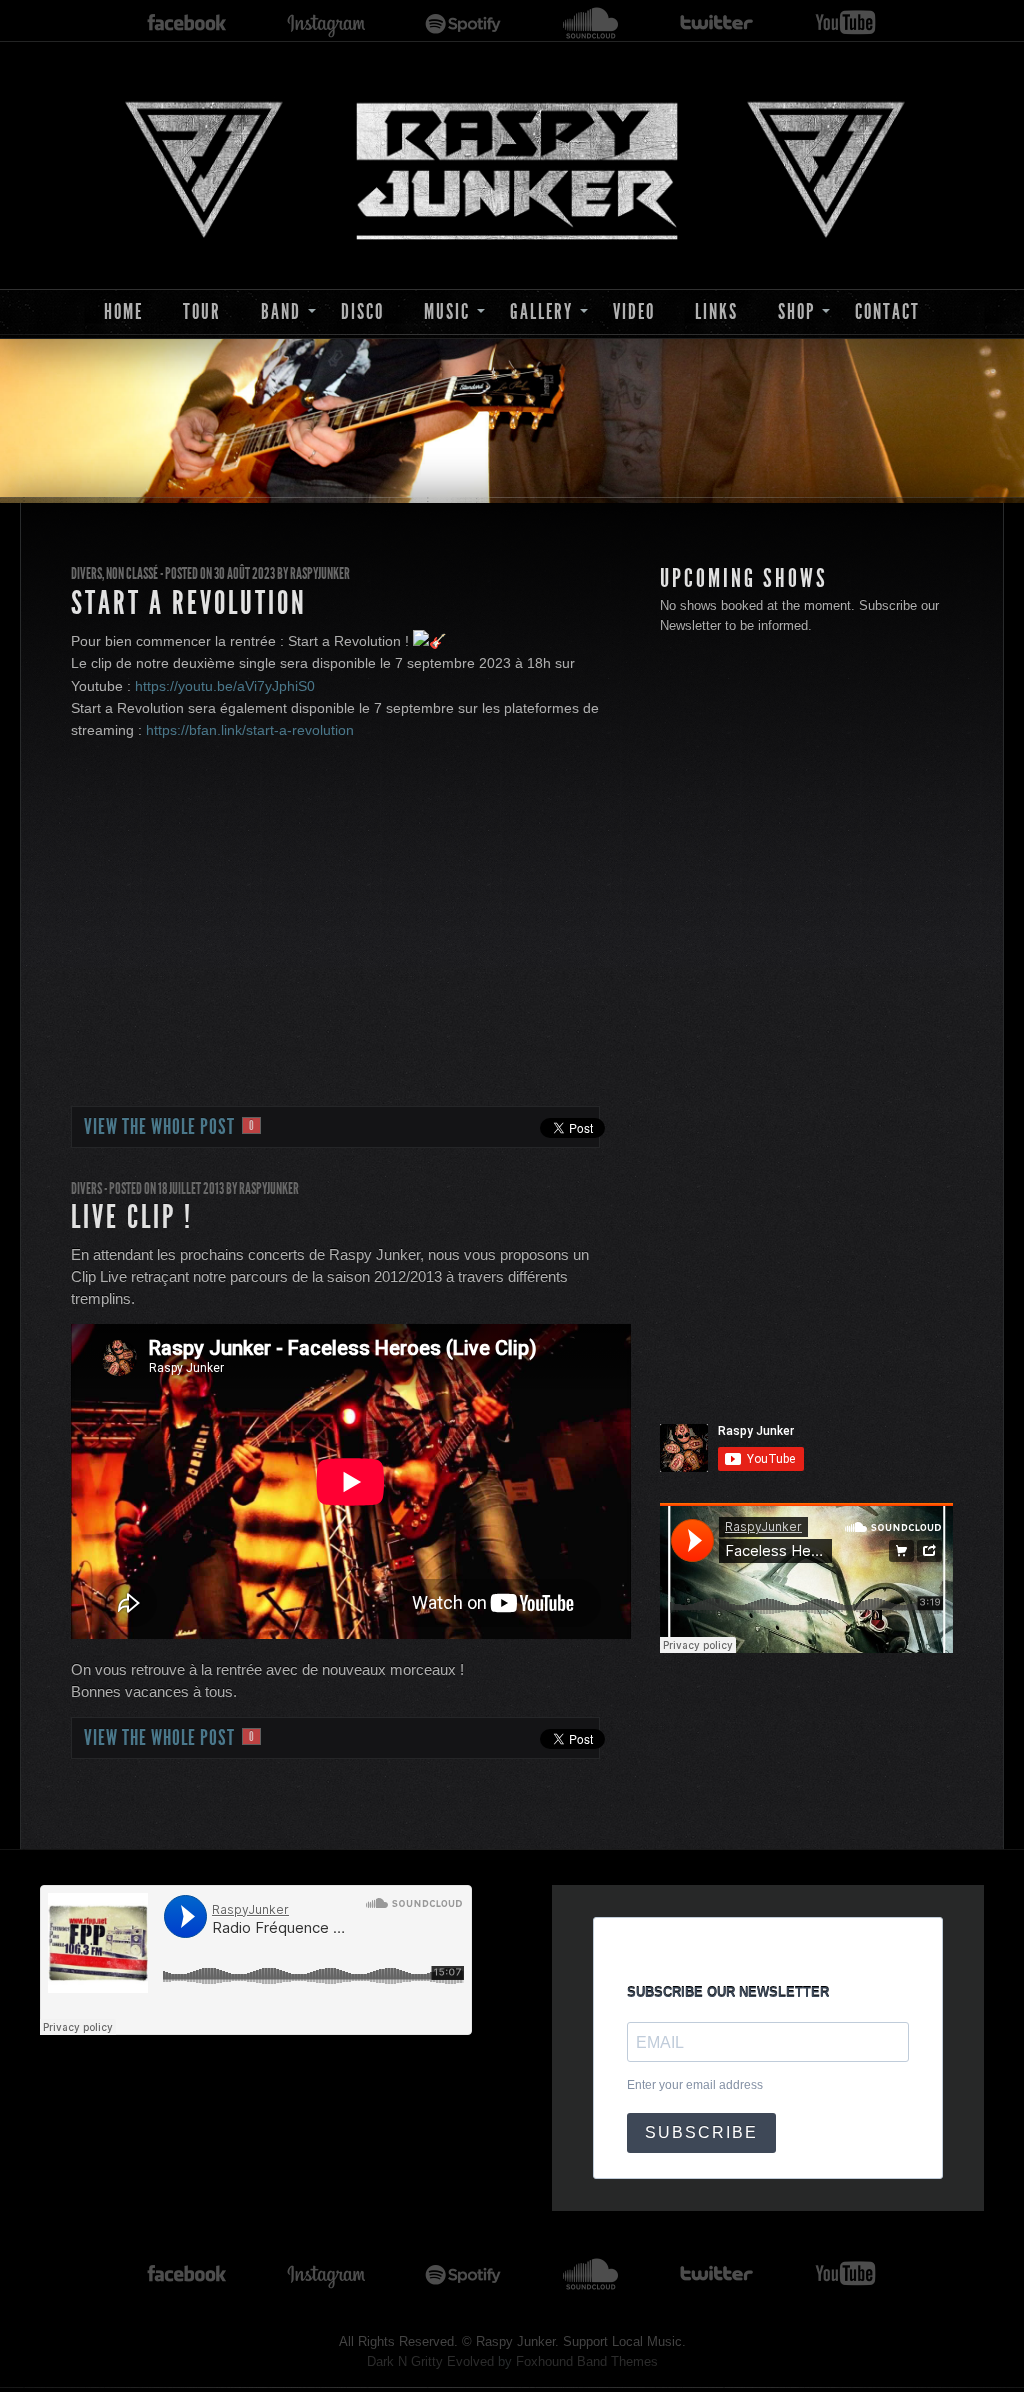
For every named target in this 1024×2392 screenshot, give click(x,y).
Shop (796, 311)
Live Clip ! (132, 1217)
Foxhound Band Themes (587, 2361)
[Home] (512, 166)
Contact (887, 311)
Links (716, 311)
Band (281, 311)
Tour (202, 311)
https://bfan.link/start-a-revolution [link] (250, 730)
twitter (717, 23)
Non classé (132, 573)
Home (123, 311)
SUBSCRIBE (701, 2132)
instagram (326, 23)
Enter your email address (695, 2085)
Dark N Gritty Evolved (430, 2361)
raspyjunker (320, 573)
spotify (463, 23)
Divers (86, 573)
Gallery (541, 311)
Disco (362, 311)
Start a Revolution (189, 603)
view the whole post (169, 1127)
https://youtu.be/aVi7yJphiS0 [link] (225, 686)
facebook (187, 23)
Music (447, 311)
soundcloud (591, 23)
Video (634, 311)
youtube (845, 23)
